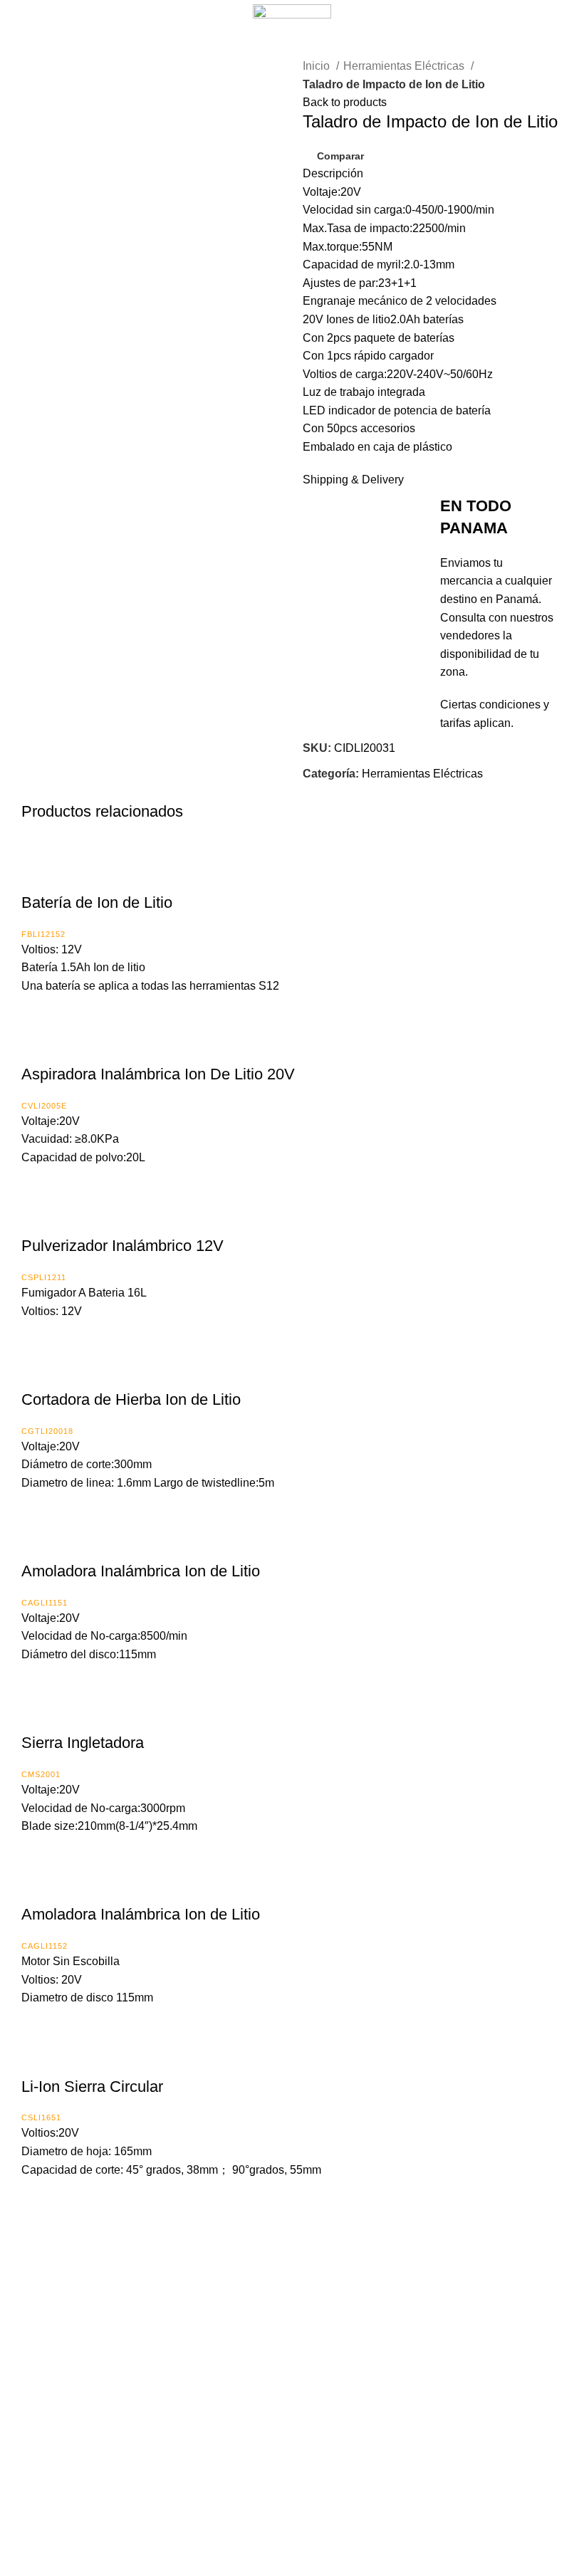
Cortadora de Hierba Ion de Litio (131, 1399)
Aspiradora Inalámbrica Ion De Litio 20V (158, 1074)
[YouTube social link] (313, 2492)
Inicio (318, 66)
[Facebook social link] (314, 792)
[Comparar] (39, 874)
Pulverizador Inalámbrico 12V (122, 1246)
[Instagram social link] (292, 2492)
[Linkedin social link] (364, 792)
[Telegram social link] (380, 792)
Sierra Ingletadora (83, 1743)
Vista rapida (75, 874)
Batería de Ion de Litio (97, 902)
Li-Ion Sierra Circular (92, 2087)
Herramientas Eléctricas (405, 66)
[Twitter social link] (331, 792)
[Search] (550, 14)
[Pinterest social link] (347, 792)
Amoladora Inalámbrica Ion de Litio (141, 1571)
